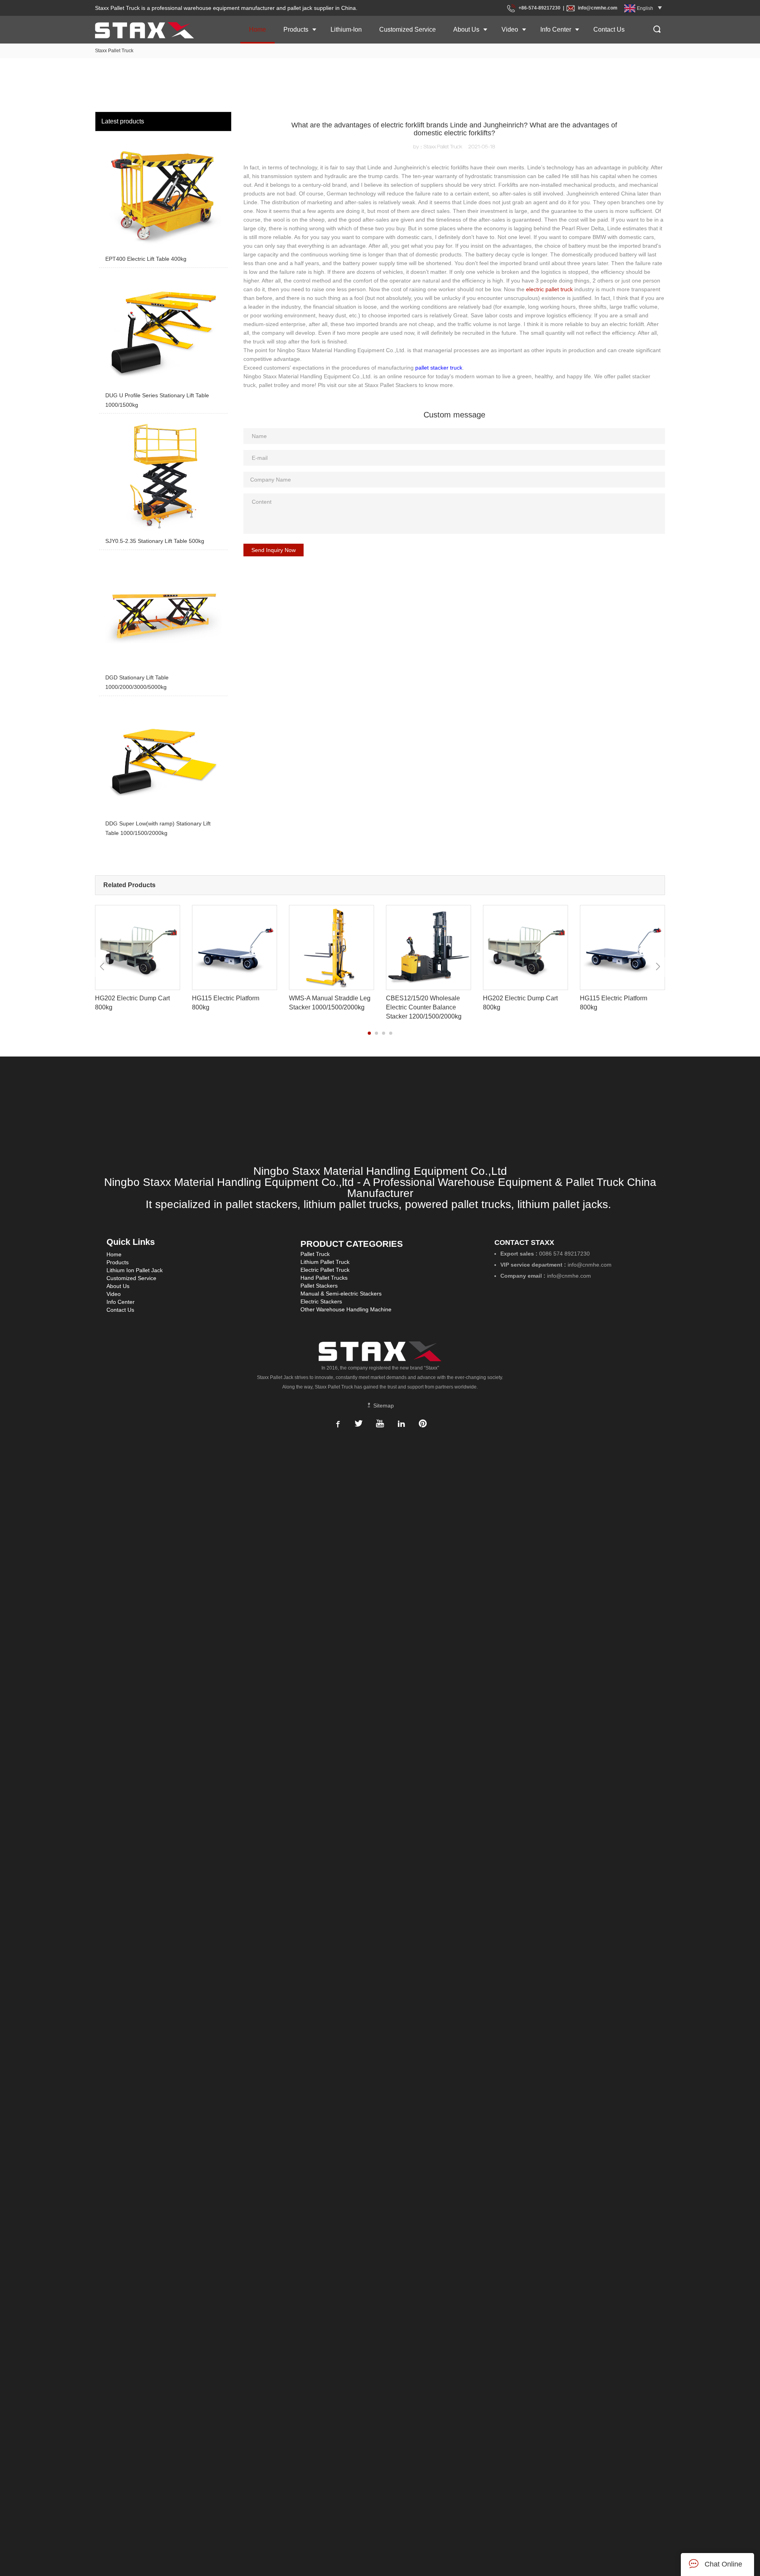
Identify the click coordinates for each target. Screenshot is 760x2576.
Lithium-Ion (346, 29)
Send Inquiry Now (274, 550)
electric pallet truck (549, 289)
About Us (466, 29)
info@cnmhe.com (598, 8)
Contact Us (609, 29)
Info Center (556, 29)
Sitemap (383, 1406)
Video (510, 29)
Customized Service (408, 29)
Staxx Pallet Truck (114, 51)
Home (257, 29)
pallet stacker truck (439, 368)
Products (296, 29)
